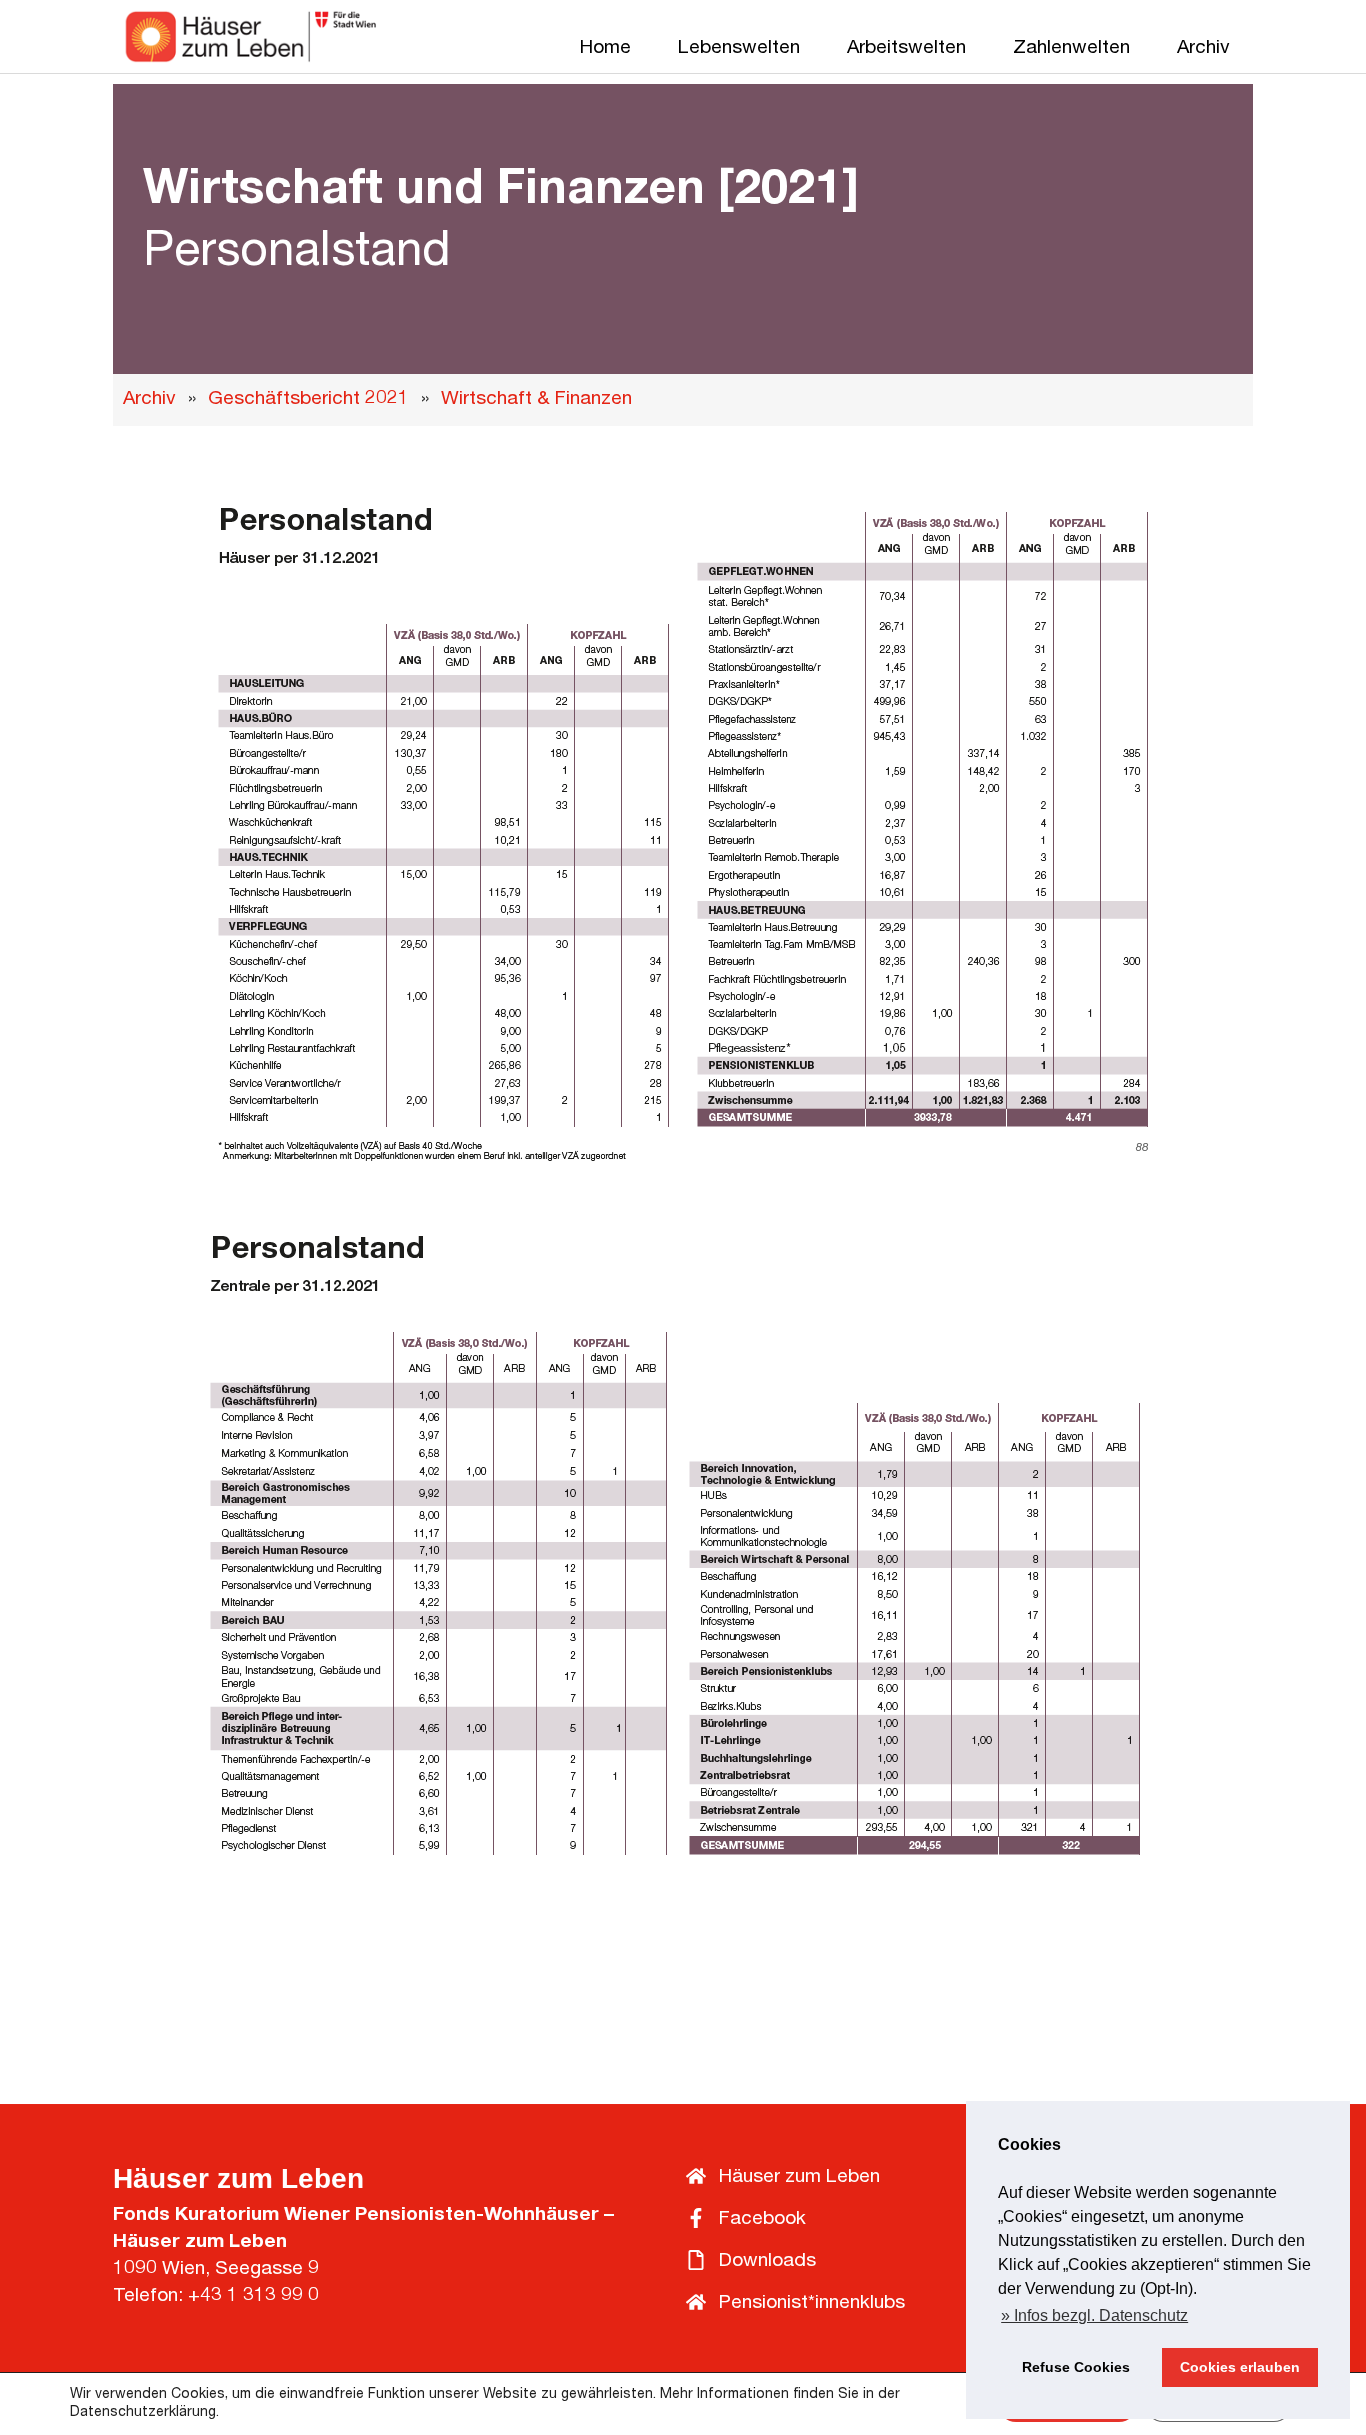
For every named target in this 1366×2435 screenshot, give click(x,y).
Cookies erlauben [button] (1240, 2367)
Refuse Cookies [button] (1076, 2367)
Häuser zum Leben (238, 2178)
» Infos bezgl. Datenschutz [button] (1094, 2315)
